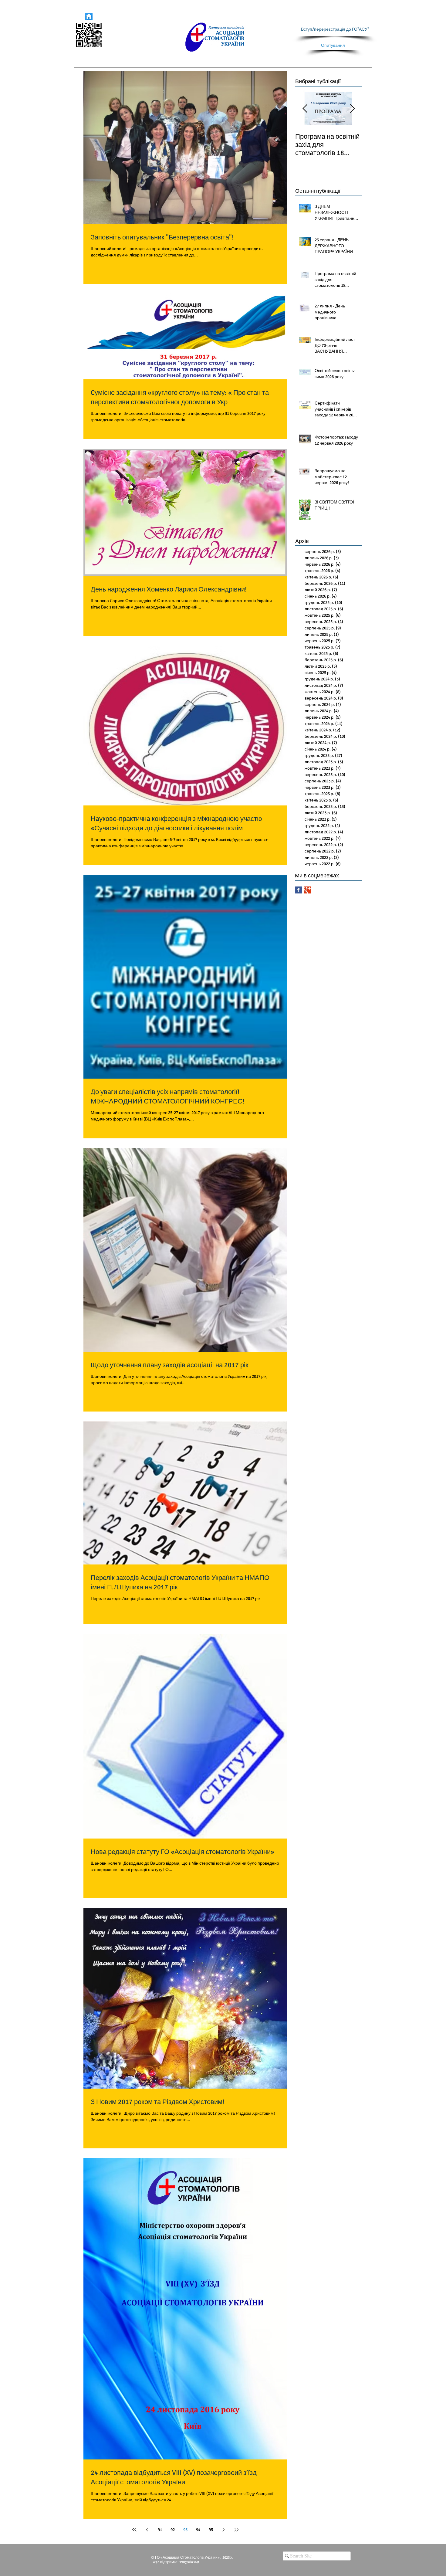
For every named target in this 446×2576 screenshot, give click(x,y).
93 (185, 2530)
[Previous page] (147, 2530)
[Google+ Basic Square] (307, 890)
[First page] (134, 2530)
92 (173, 2530)
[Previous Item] (305, 109)
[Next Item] (352, 109)
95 (211, 2530)
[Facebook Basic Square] (298, 890)
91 (160, 2530)
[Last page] (236, 2530)
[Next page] (224, 2530)
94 (198, 2530)
